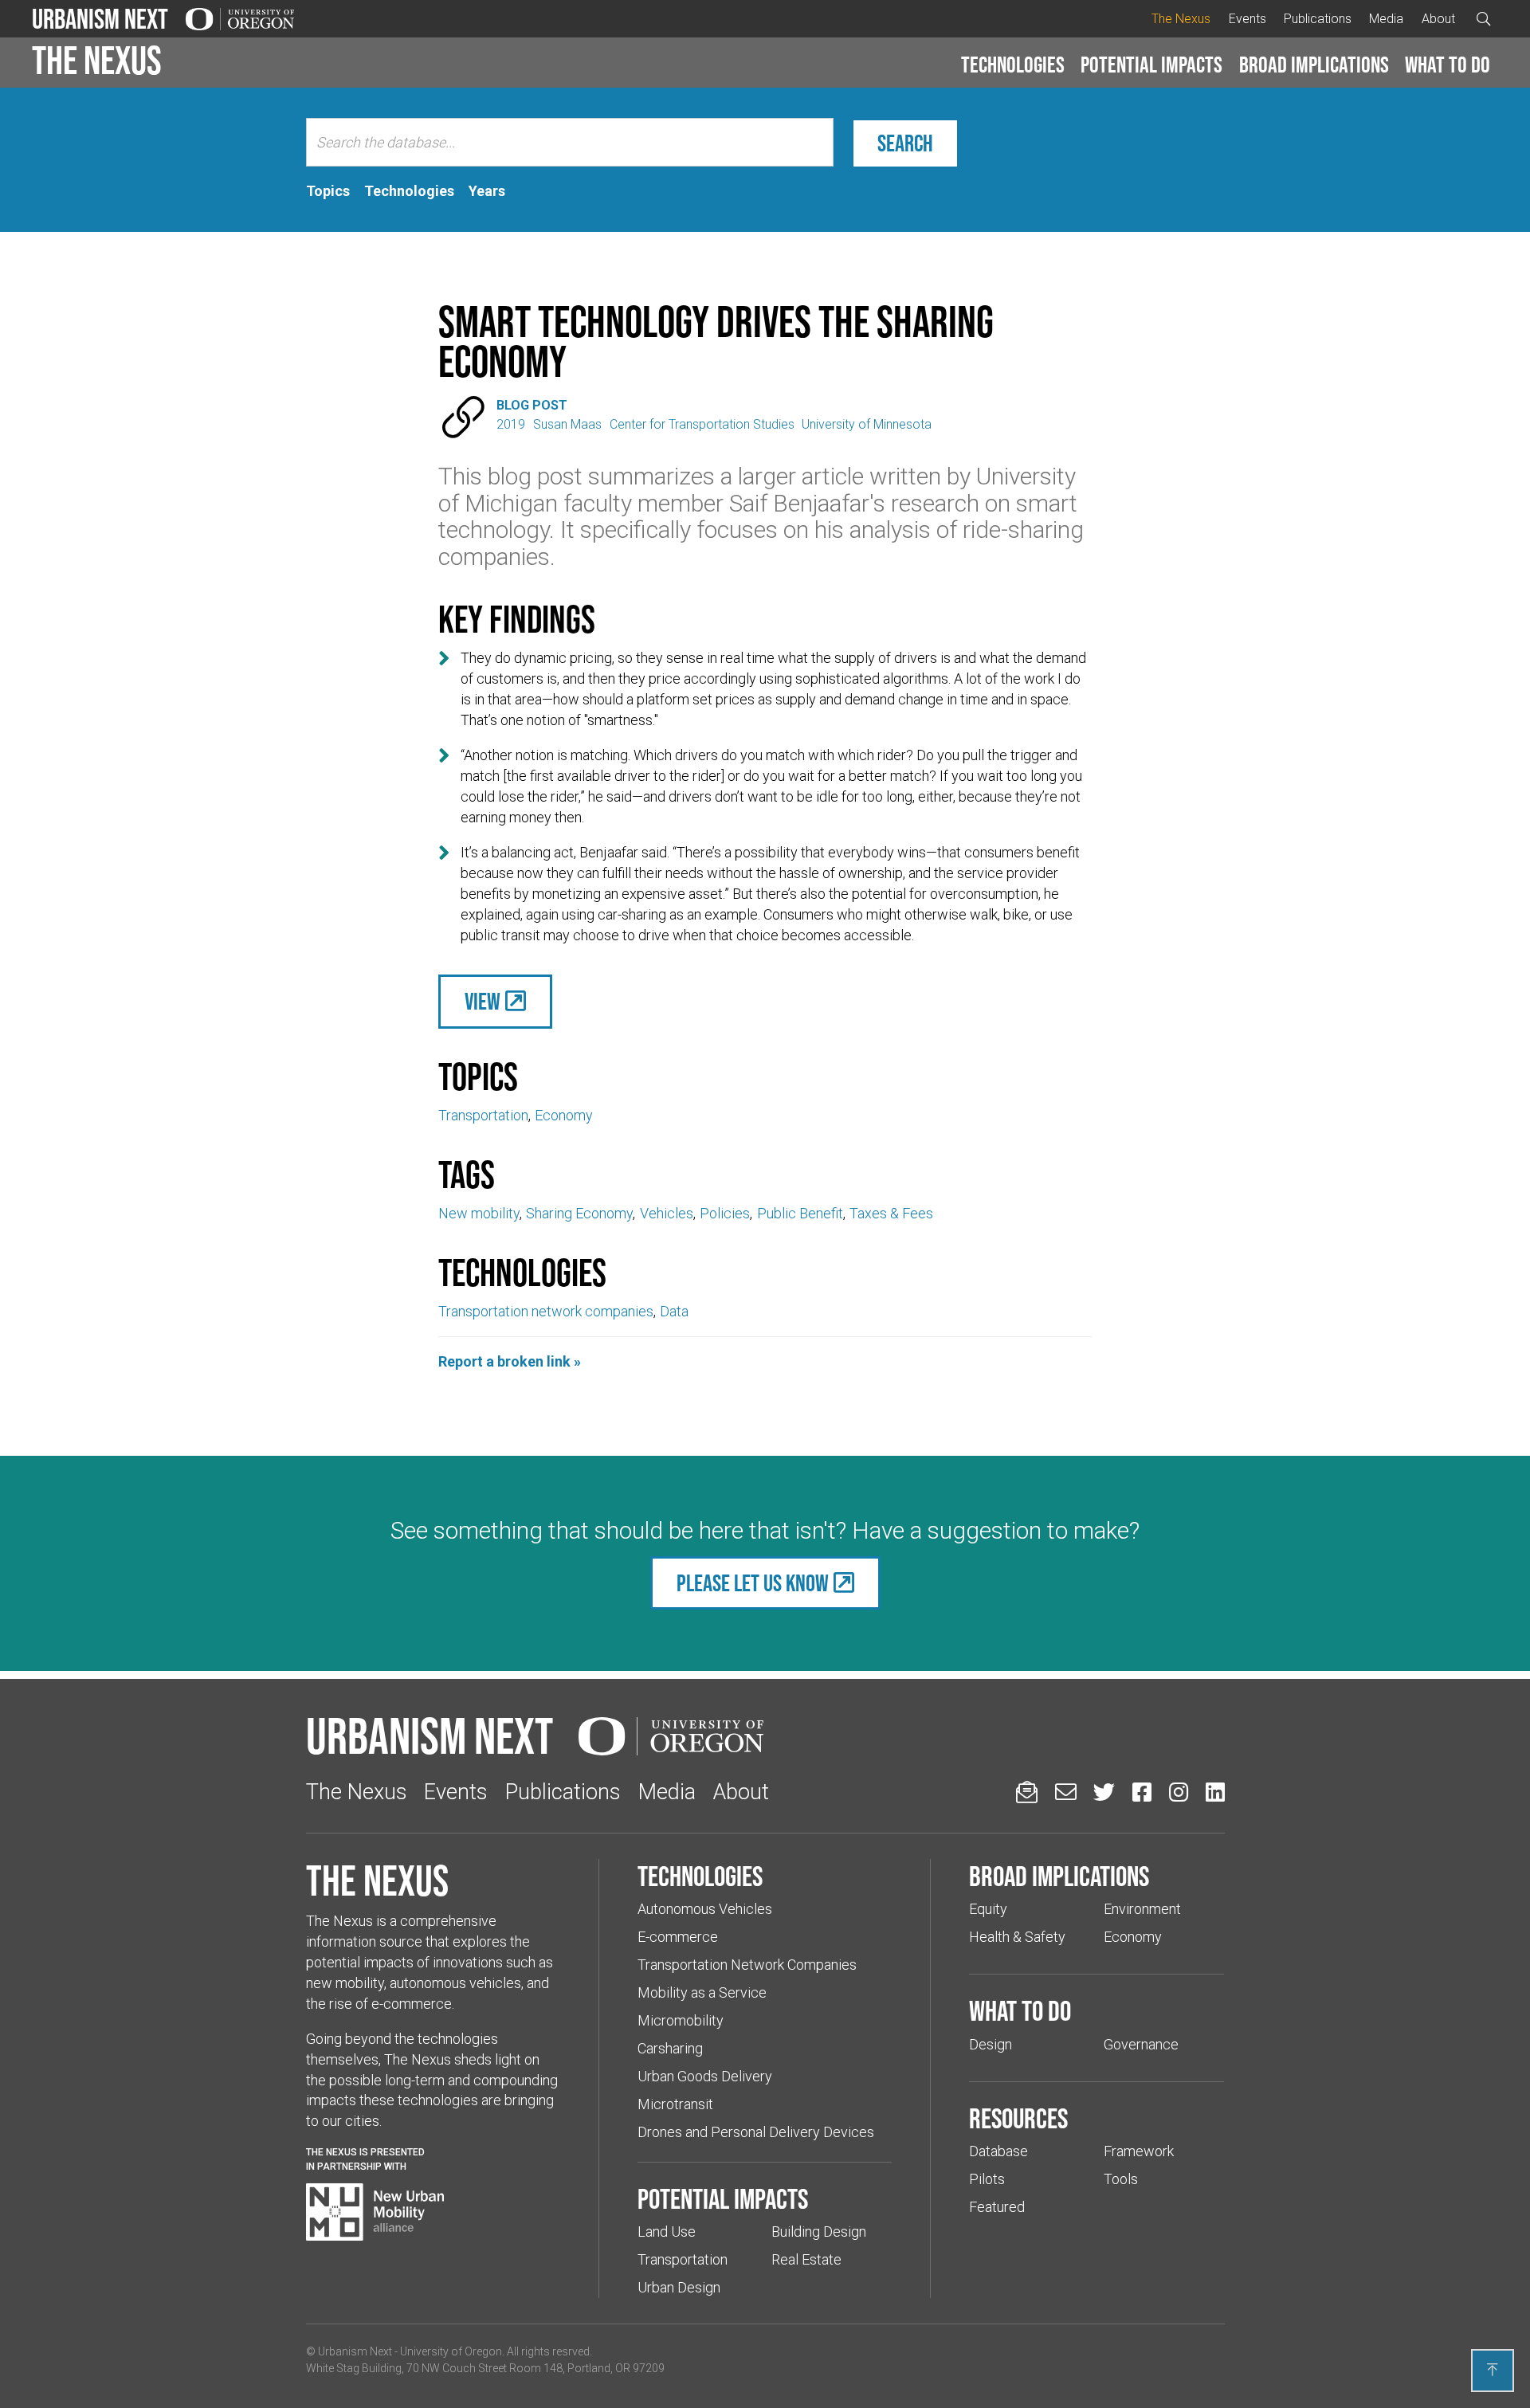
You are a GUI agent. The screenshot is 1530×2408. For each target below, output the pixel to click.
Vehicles (667, 1213)
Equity (988, 1909)
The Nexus (1181, 19)
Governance (1141, 2044)
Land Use (667, 2232)
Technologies (1013, 65)
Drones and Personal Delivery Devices (756, 2132)
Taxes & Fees (891, 1213)
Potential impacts (1151, 65)
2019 (511, 424)
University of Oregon (451, 2351)
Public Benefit (800, 1213)
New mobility (479, 1213)
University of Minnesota (867, 424)
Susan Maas (567, 424)
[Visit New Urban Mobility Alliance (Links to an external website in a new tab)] (375, 2212)
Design (991, 2044)
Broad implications (1314, 65)
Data (674, 1311)
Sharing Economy (579, 1213)
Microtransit (675, 2104)
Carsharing (670, 2048)
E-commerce (678, 1937)
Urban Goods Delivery (705, 2076)
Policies (725, 1213)
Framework (1139, 2151)
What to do (1448, 65)
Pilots (987, 2179)
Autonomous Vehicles (705, 1909)
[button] (1013, 65)
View (483, 1001)
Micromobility (681, 2020)
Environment (1142, 1909)
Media (1386, 19)
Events (1248, 19)
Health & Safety (1017, 1937)
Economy (564, 1115)
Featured (997, 2207)
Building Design (819, 2232)
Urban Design (679, 2287)
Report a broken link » (510, 1361)
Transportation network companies (546, 1311)
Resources (1018, 2118)
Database (998, 2151)
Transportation (483, 1115)
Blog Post (532, 405)
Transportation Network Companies (747, 1965)
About (1438, 19)
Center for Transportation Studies (702, 424)
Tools (1121, 2179)
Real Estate (806, 2259)
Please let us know (753, 1583)
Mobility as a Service (702, 1992)
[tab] (328, 191)
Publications (1318, 19)
